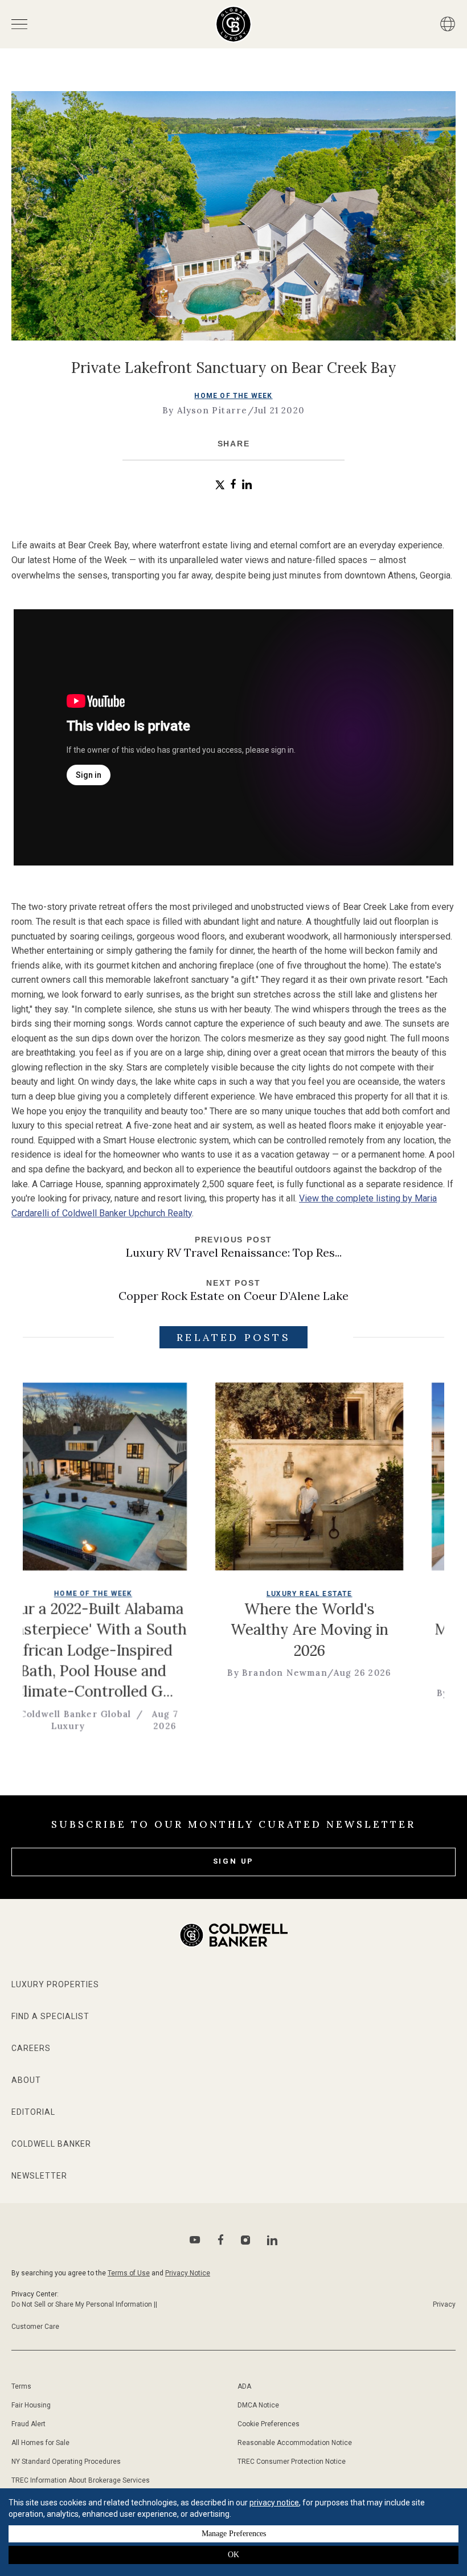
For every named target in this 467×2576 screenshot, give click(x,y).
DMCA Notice (258, 2405)
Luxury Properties (55, 1984)
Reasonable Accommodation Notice (295, 2443)
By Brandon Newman (220, 1673)
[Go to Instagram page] (245, 2240)
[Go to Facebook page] (221, 2240)
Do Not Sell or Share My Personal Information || (84, 2304)
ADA (244, 2386)
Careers (31, 2048)
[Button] (448, 24)
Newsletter (39, 2176)
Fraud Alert (28, 2424)
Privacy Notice (188, 2273)
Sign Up (234, 1861)
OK (233, 2555)
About (26, 2080)
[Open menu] (19, 24)
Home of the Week (233, 396)
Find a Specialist (50, 2016)
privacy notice (274, 2503)
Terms (21, 2386)
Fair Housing (31, 2405)
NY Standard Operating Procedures (66, 2462)
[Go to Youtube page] (195, 2240)
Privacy (444, 2304)
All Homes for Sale (40, 2443)
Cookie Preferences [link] (269, 2424)
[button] (220, 485)
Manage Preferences (234, 2534)
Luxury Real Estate (253, 1594)
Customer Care (35, 2327)
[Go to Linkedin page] (272, 2240)
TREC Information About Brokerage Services (81, 2480)
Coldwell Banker (51, 2144)
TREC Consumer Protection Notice (292, 2462)
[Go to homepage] (234, 24)
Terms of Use (129, 2273)
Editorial (33, 2112)
